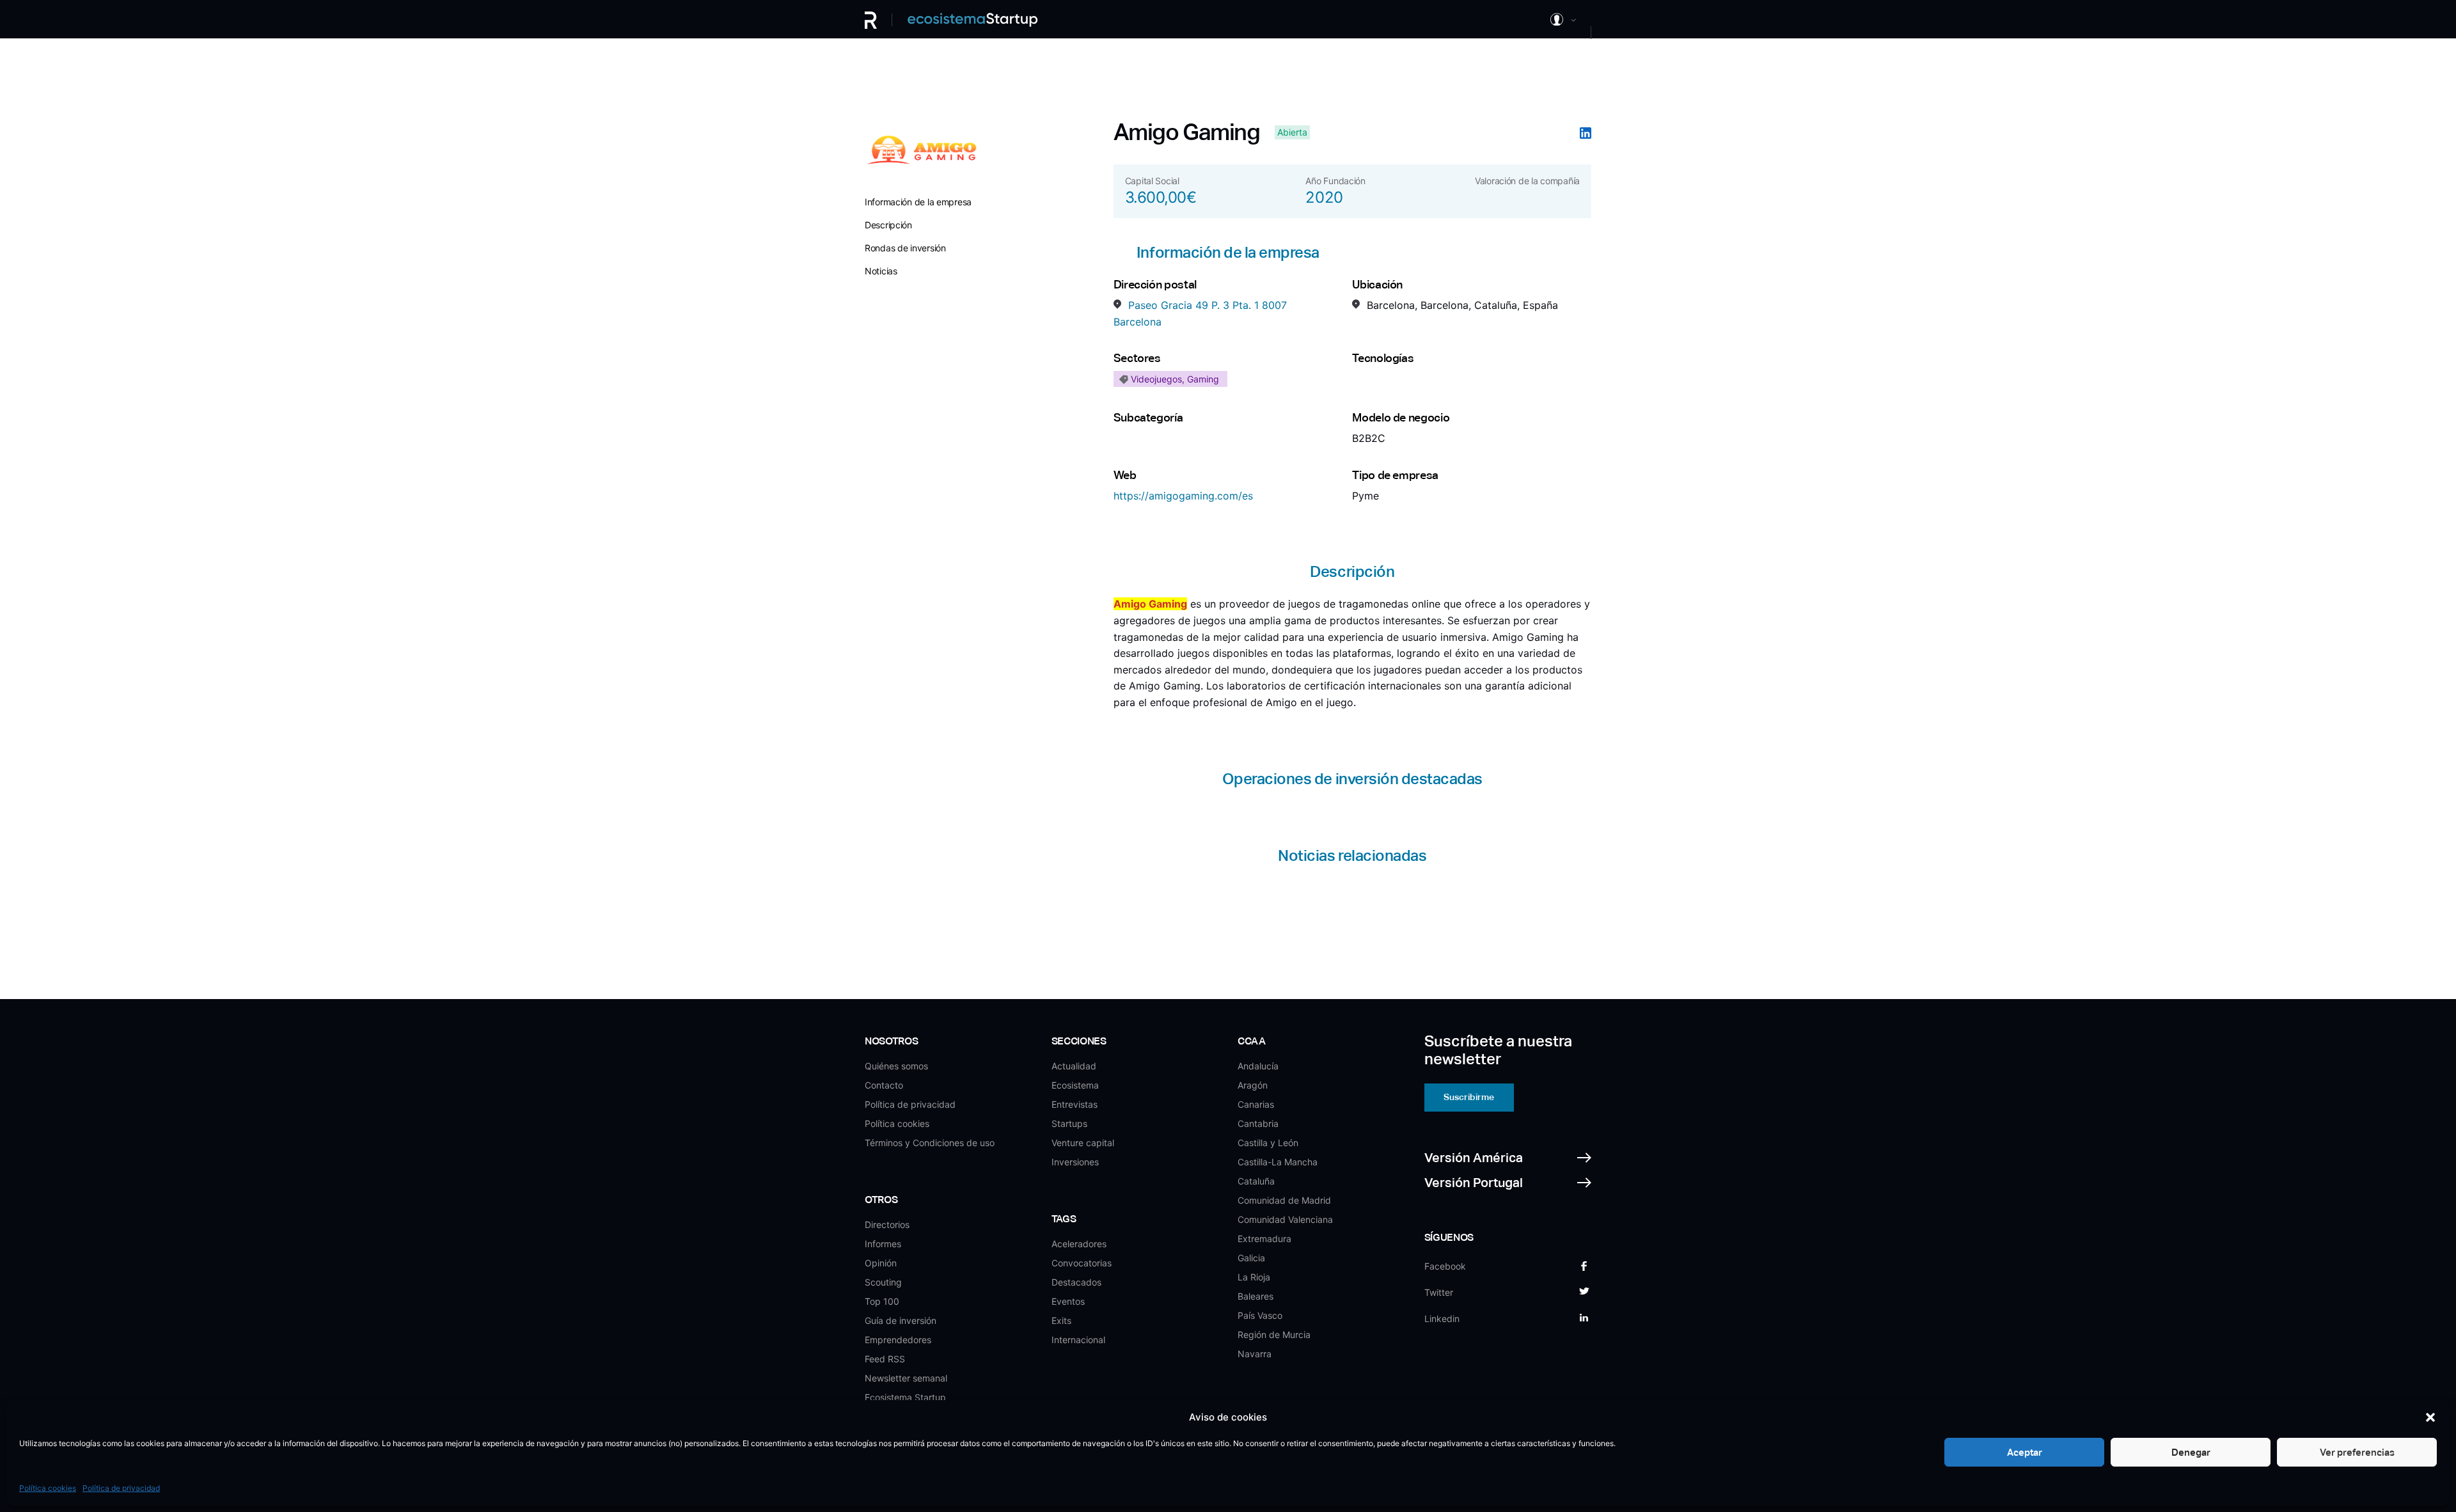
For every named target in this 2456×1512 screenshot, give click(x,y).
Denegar (2191, 1452)
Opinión (881, 1263)
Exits (1061, 1320)
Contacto (884, 1085)
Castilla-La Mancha (1278, 1162)
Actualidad (1074, 1066)
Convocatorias (1082, 1263)
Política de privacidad (121, 1488)
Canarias (1256, 1104)
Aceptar (2025, 1452)
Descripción (888, 225)
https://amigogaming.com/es (1183, 496)
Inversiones (1075, 1162)
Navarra (1255, 1354)
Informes (883, 1244)
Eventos (1068, 1301)
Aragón (1253, 1085)
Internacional (1078, 1340)
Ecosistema (1075, 1085)
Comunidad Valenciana (1285, 1219)
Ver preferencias (2357, 1452)
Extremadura (1264, 1239)
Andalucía (1258, 1066)
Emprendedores (898, 1340)
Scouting (883, 1282)
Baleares (1256, 1296)
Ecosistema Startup (905, 1397)
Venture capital (1083, 1143)
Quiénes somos (896, 1066)
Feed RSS (885, 1359)
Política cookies (48, 1488)
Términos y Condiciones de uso (930, 1143)
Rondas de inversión (905, 248)
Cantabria (1258, 1123)
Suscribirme (1469, 1097)
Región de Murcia (1274, 1335)
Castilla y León (1268, 1143)
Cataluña (1256, 1181)
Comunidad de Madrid (1284, 1200)
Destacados (1076, 1282)
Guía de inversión (901, 1320)
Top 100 (882, 1301)
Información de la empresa (918, 202)
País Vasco (1260, 1315)
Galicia (1251, 1258)
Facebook (1445, 1266)
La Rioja (1254, 1277)
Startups (1069, 1123)
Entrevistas (1074, 1104)
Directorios (887, 1225)
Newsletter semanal (906, 1378)
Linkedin (1442, 1319)
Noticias (881, 271)
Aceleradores (1079, 1244)
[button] (2430, 1417)
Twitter (1439, 1292)
